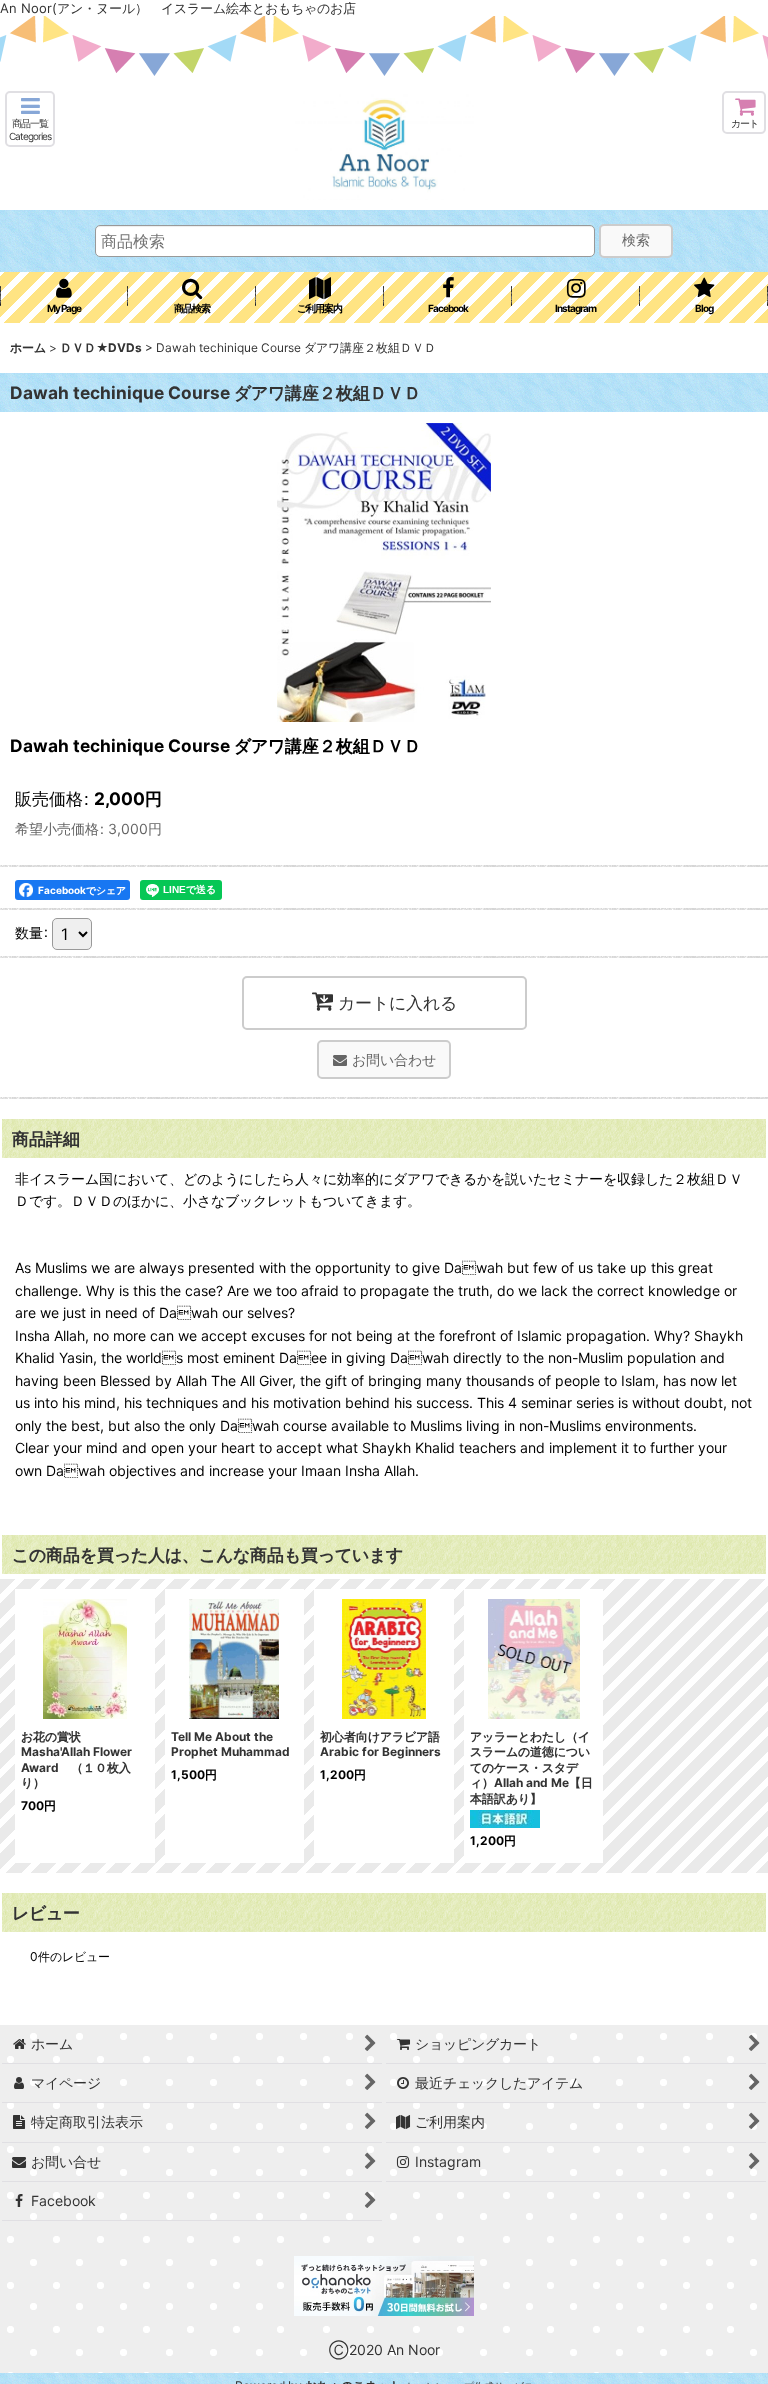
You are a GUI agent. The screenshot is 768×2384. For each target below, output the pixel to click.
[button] (30, 119)
